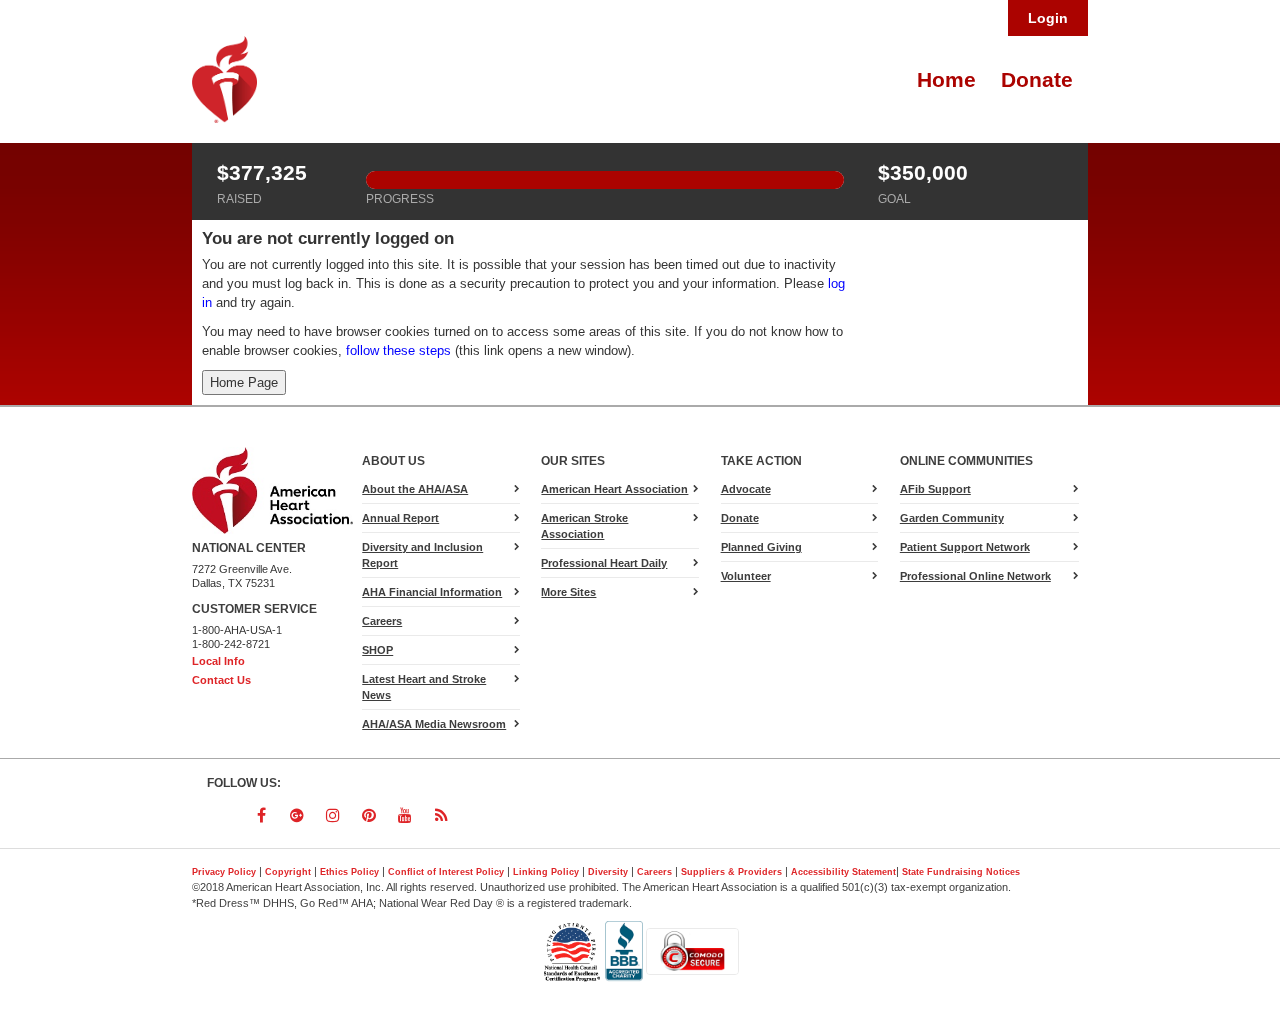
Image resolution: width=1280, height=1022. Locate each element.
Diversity (608, 872)
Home (946, 80)
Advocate (770, 492)
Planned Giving (761, 547)
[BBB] (625, 951)
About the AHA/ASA (415, 489)
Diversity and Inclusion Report (422, 555)
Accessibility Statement (843, 872)
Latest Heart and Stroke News (424, 687)
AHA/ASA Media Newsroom (434, 724)
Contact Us (221, 680)
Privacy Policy (224, 872)
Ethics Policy (349, 872)
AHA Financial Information (432, 592)
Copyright (288, 872)
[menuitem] (944, 80)
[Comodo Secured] (692, 951)
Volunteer (746, 576)
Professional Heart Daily (604, 563)
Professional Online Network (975, 576)
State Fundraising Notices (961, 872)
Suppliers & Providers (731, 872)
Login (1048, 18)
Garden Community (952, 518)
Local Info (218, 661)
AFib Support (935, 489)
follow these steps (398, 350)
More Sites (568, 592)
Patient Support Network (965, 547)
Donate (1037, 80)
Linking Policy (546, 872)
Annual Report (400, 518)
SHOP (377, 650)
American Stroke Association (584, 526)
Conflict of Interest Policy (446, 872)
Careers (382, 621)
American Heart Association (614, 489)
